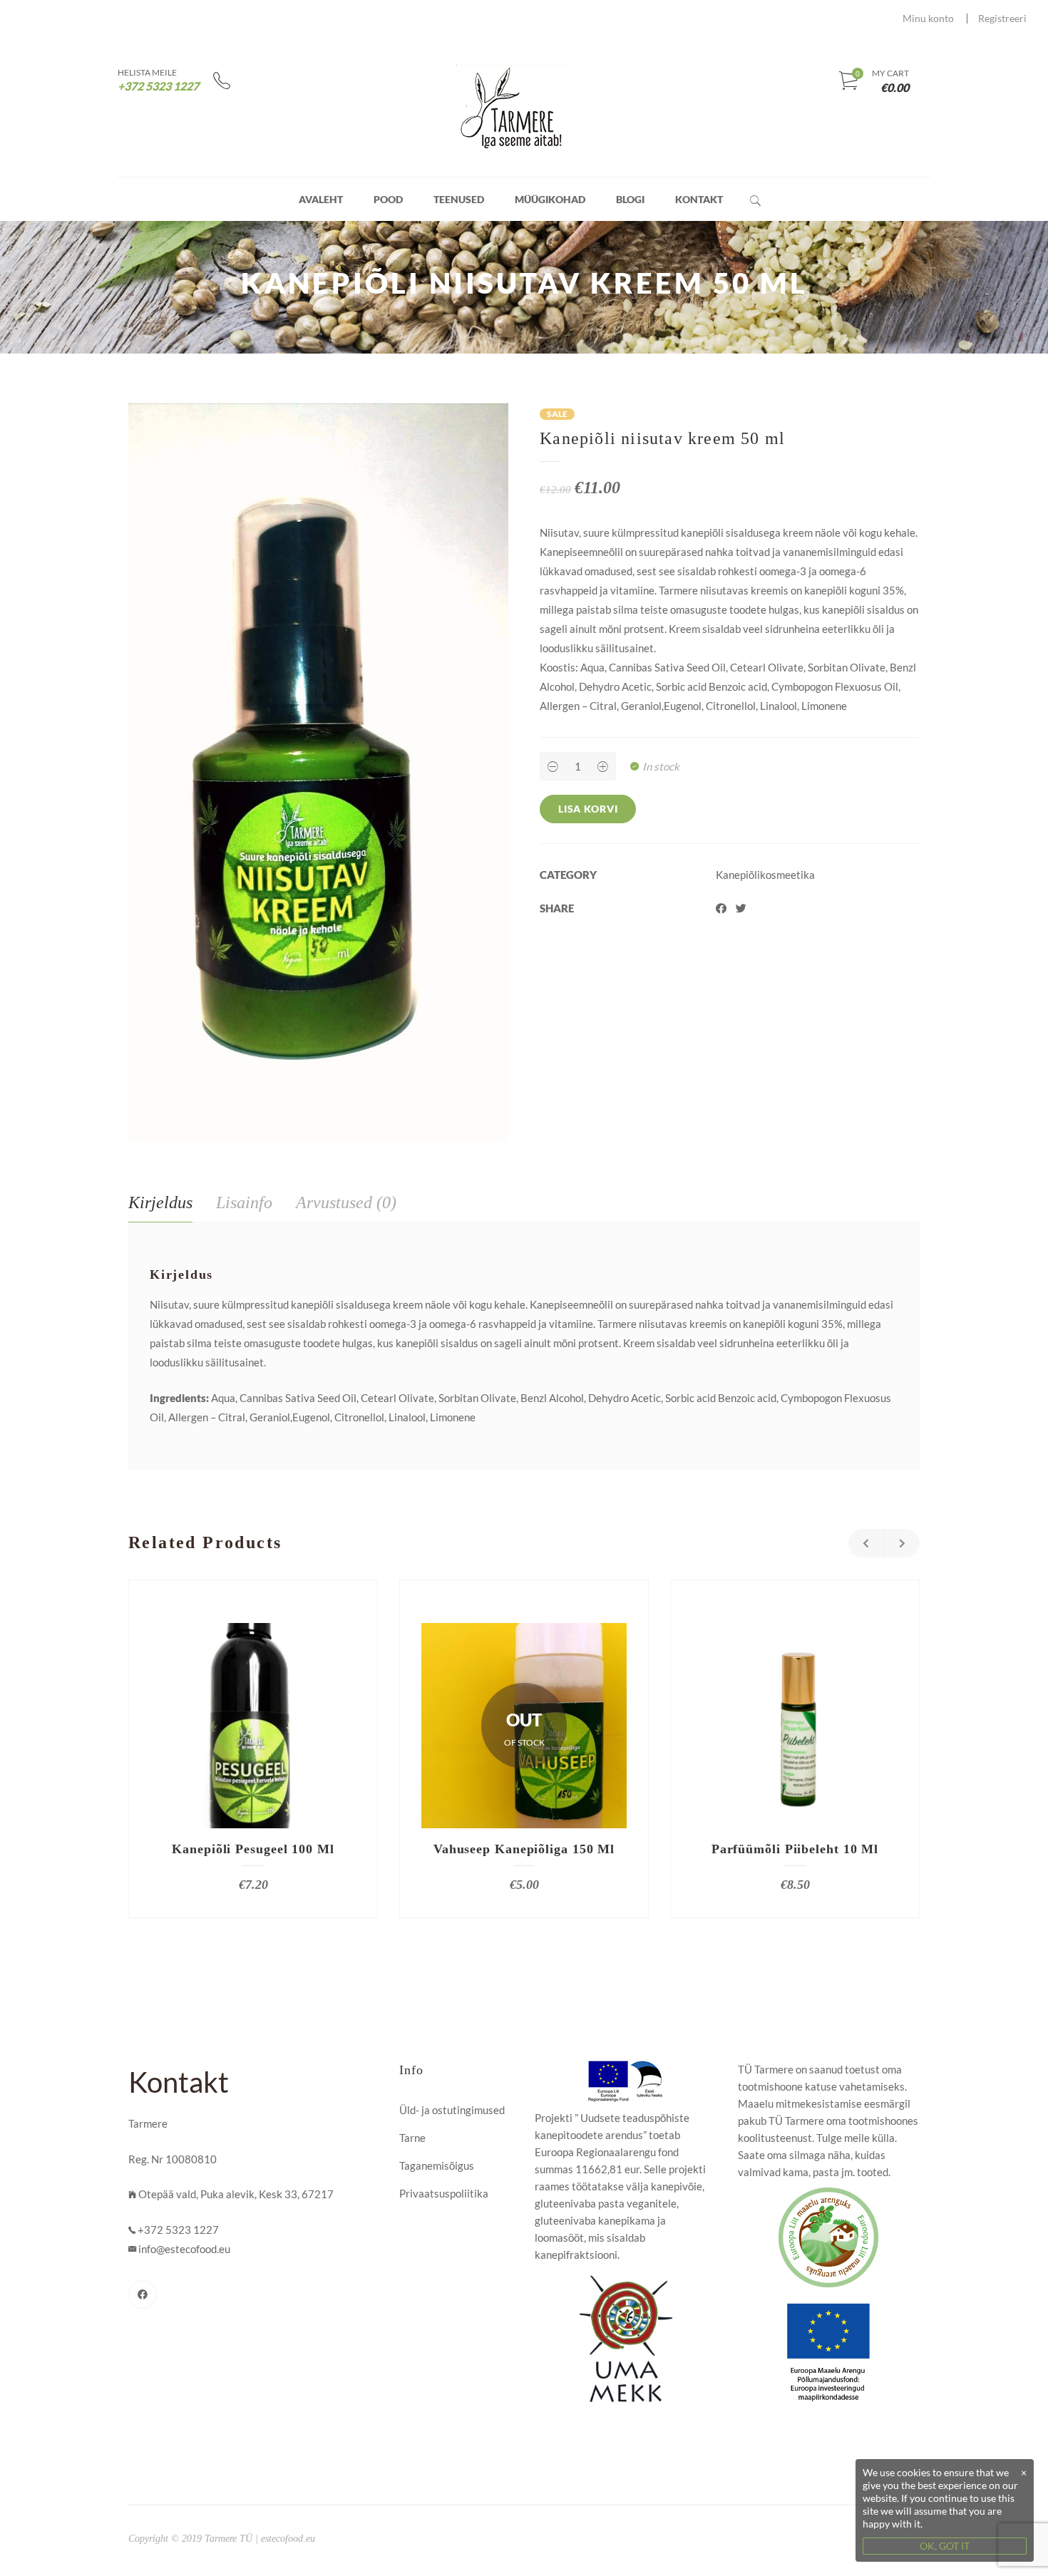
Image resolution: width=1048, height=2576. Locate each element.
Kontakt (699, 199)
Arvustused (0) (346, 1202)
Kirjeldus (160, 1202)
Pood (388, 199)
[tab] (160, 1203)
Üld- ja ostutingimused (452, 2110)
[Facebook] (143, 2294)
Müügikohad (550, 199)
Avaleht (321, 199)
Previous (866, 1543)
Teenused (459, 199)
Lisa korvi (588, 809)
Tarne (412, 2138)
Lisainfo (244, 1202)
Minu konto (928, 18)
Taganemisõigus (437, 2165)
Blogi (630, 199)
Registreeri (1002, 18)
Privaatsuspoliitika (444, 2193)
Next (902, 1543)
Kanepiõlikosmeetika (765, 875)
